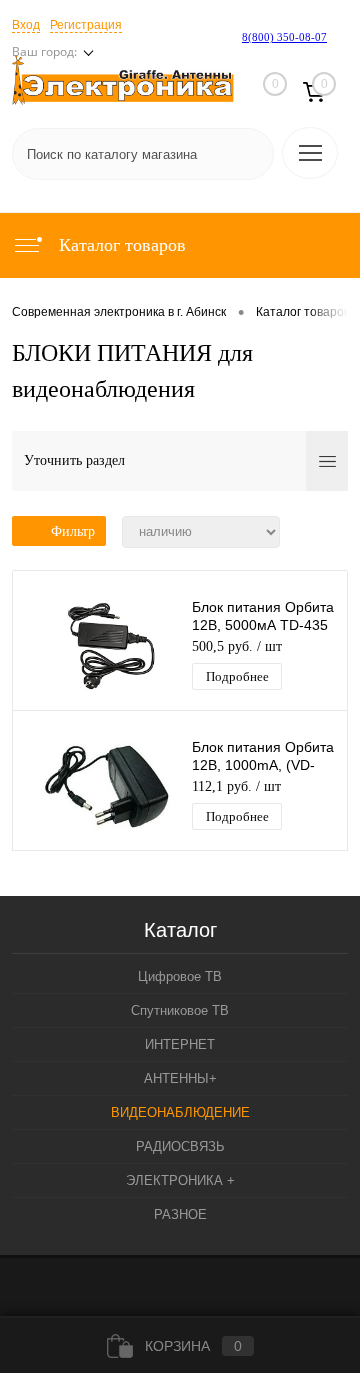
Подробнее (237, 676)
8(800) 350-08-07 (284, 37)
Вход (26, 25)
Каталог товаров (120, 245)
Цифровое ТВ (180, 976)
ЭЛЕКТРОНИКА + (180, 1180)
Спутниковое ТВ (180, 1010)
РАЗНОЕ (180, 1214)
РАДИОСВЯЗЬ (180, 1146)
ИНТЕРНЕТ (180, 1044)
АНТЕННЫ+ (180, 1078)
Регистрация (86, 25)
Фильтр (73, 531)
